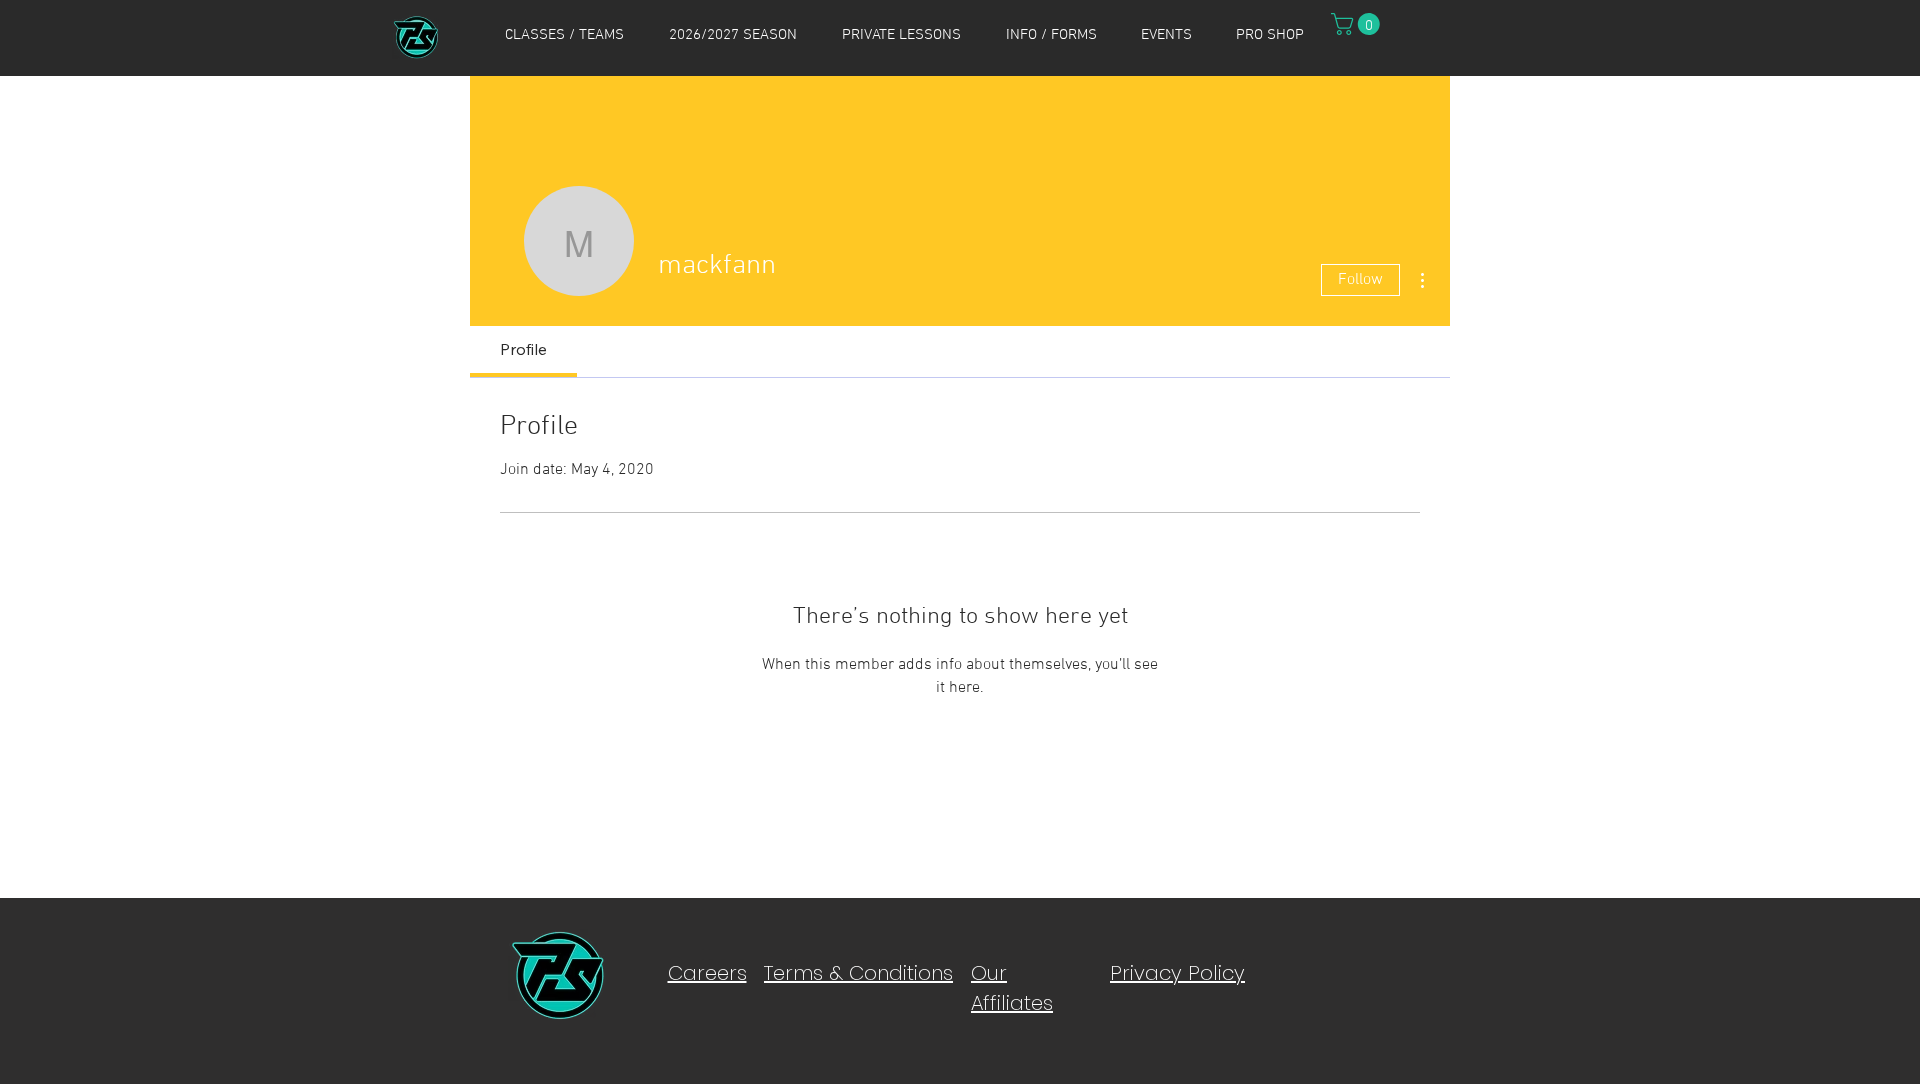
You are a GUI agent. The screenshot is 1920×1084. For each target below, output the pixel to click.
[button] (564, 35)
